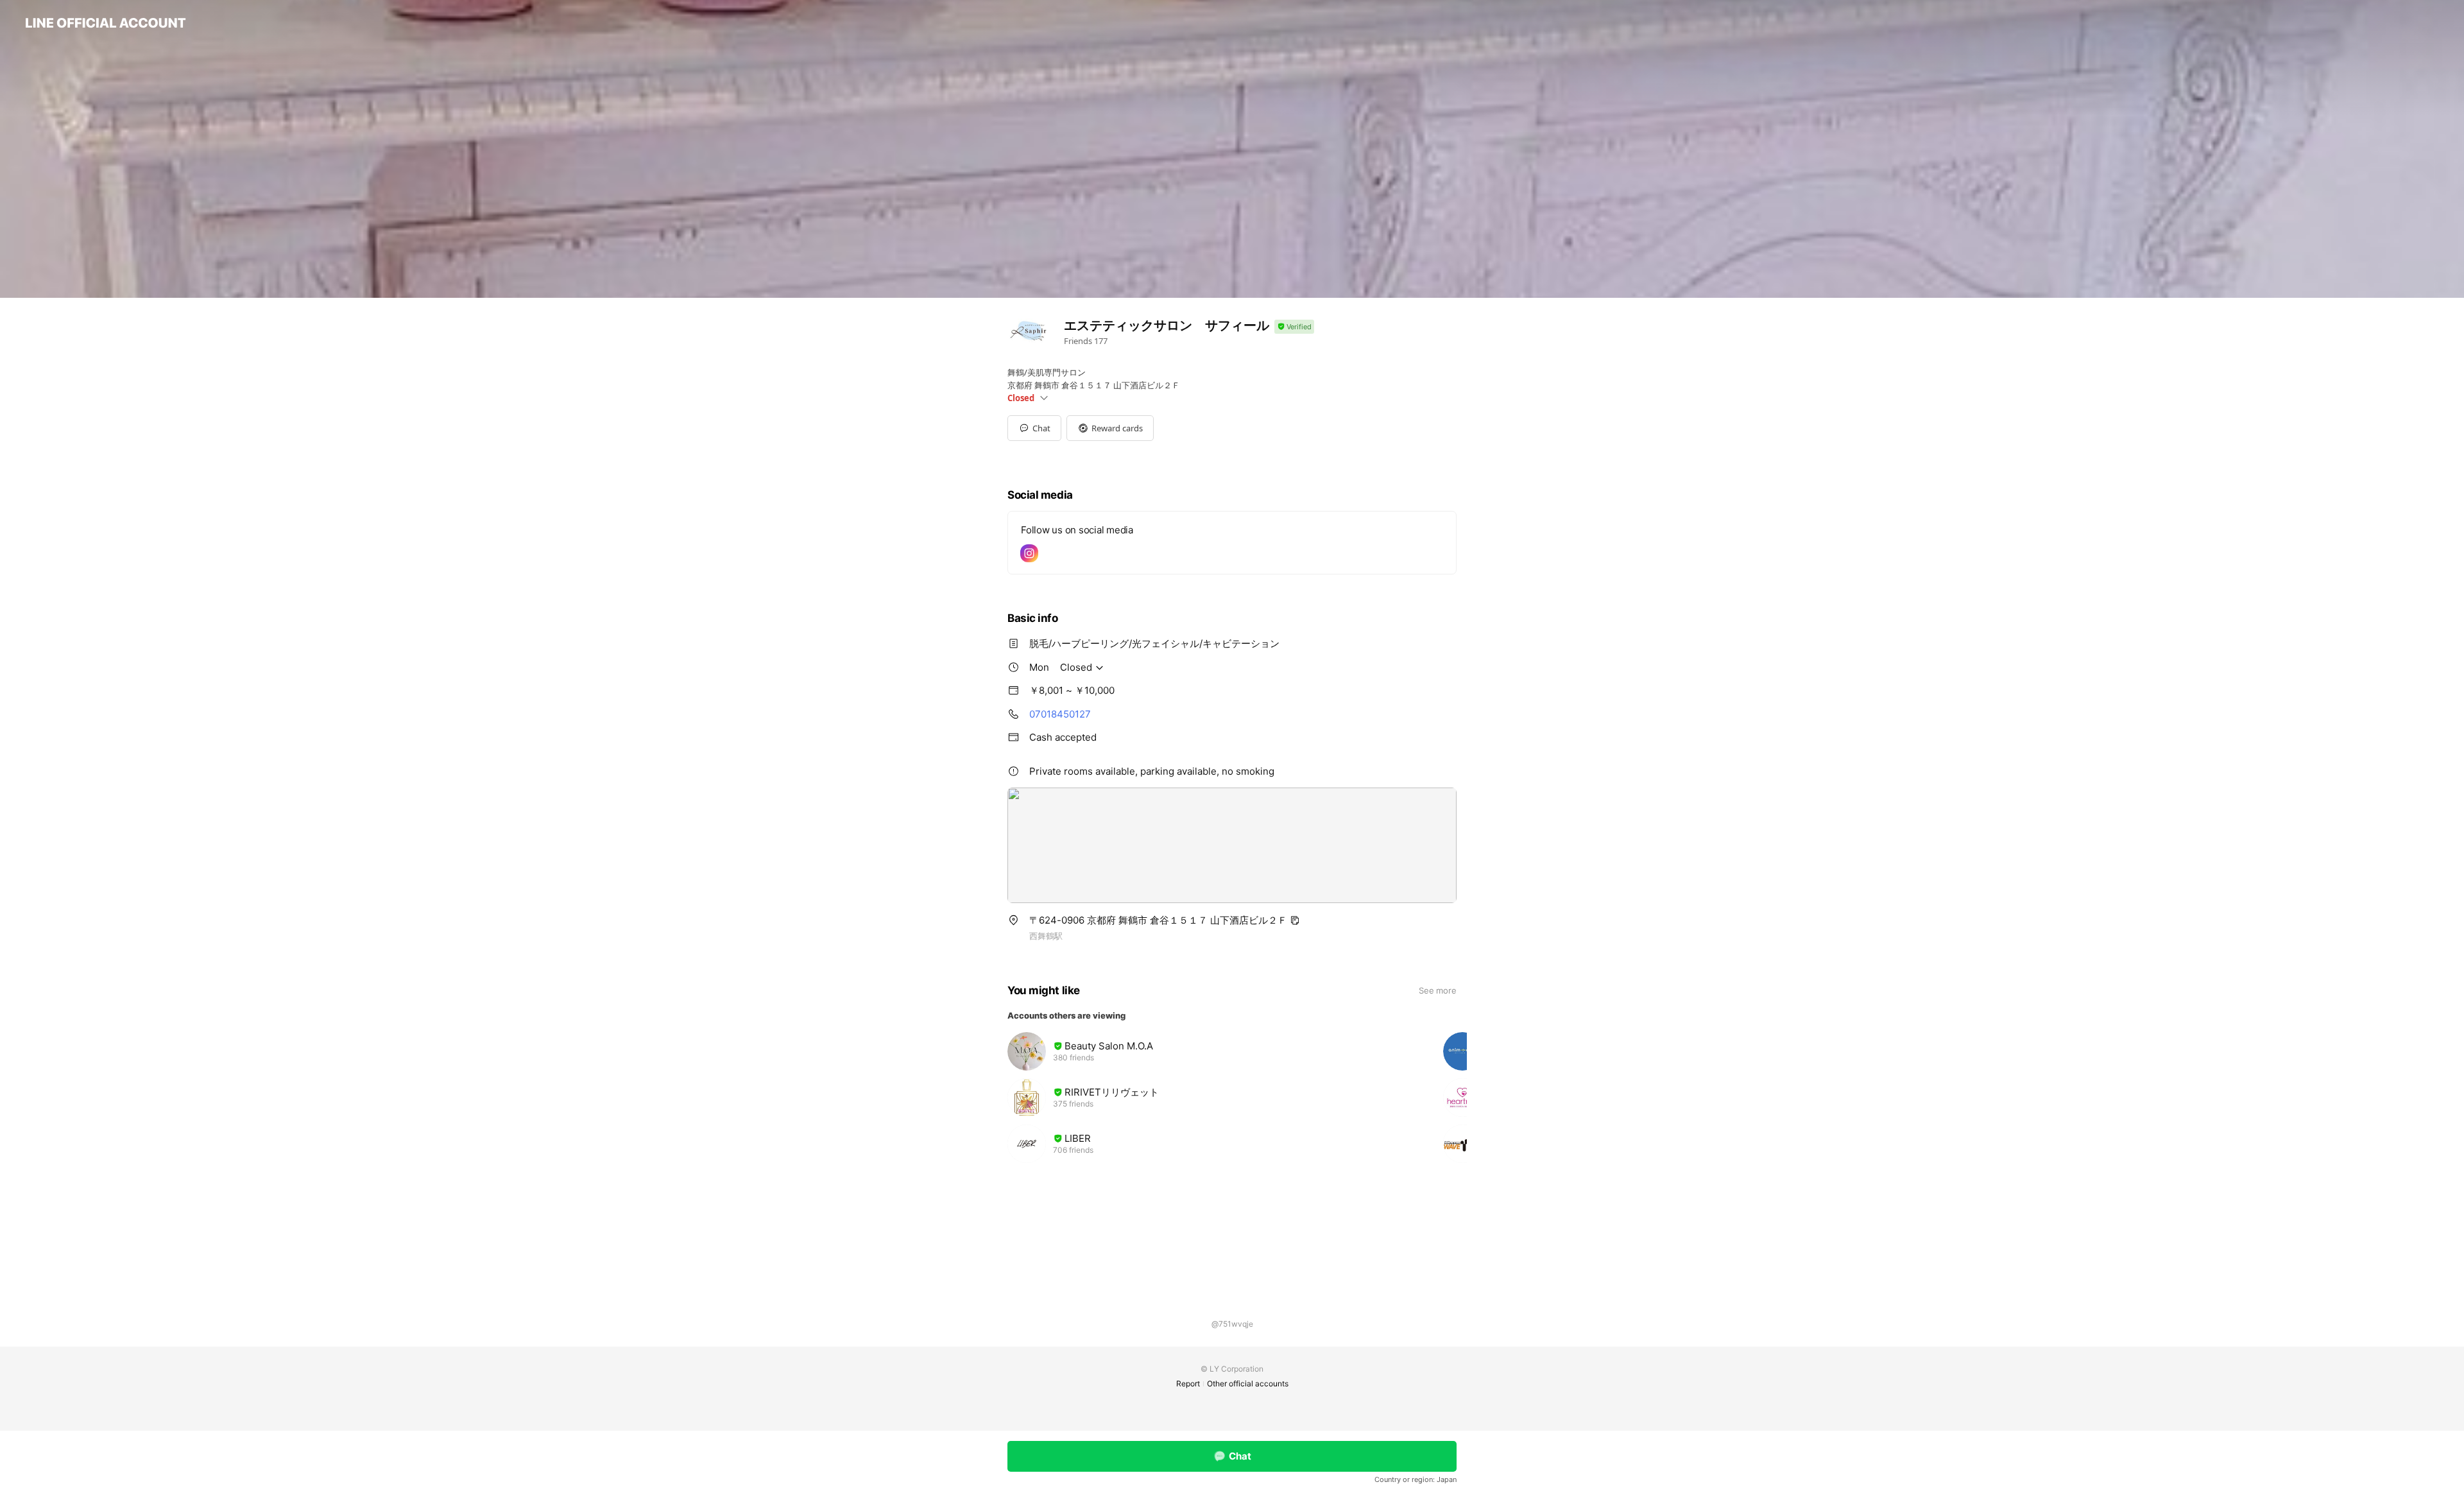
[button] (1110, 428)
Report (1188, 1383)
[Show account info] (1294, 327)
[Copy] (1295, 920)
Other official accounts (1248, 1383)
